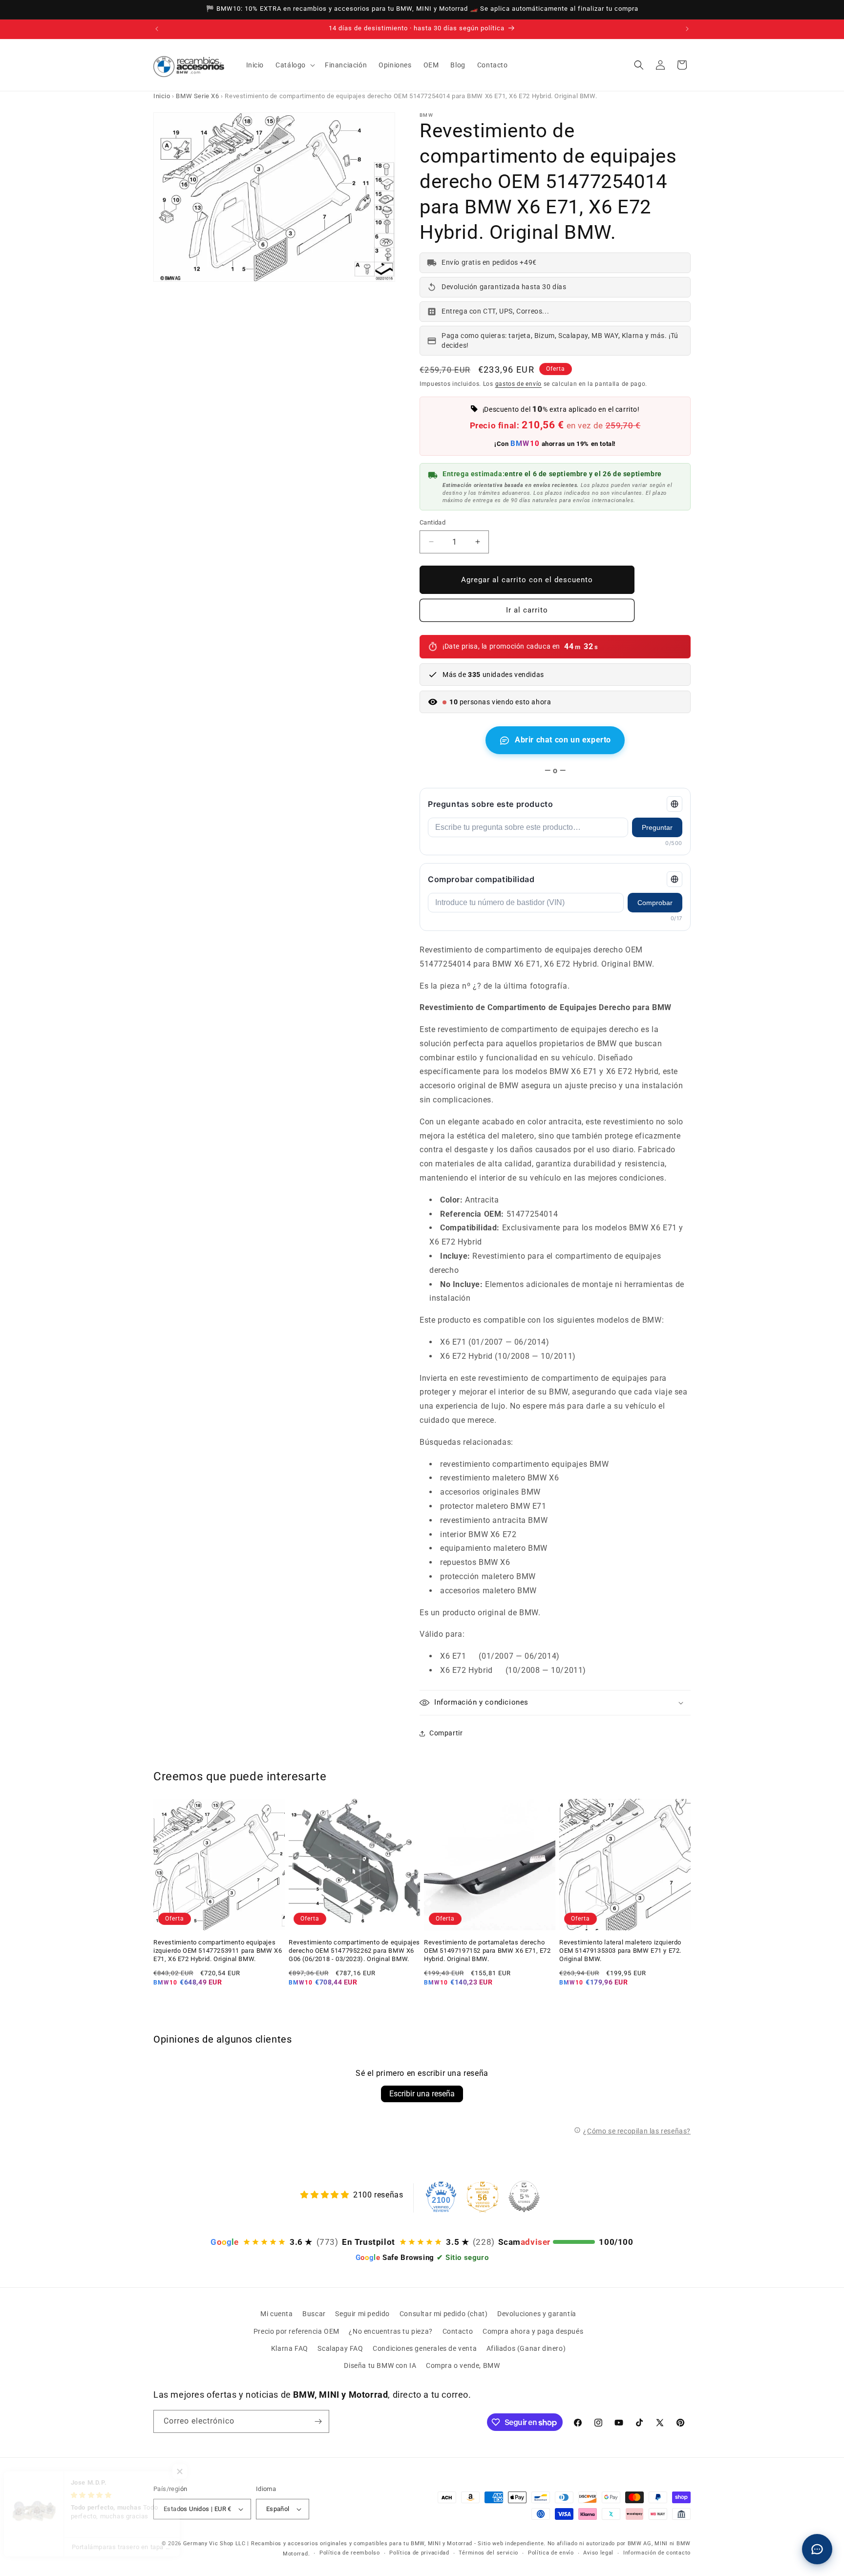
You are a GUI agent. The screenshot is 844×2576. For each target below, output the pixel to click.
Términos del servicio (488, 2553)
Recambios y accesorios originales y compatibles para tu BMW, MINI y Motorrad (362, 2544)
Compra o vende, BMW (463, 2365)
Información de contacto (657, 2553)
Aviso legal (598, 2553)
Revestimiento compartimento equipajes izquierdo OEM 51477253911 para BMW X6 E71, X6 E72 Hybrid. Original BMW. (218, 1951)
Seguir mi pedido (362, 2314)
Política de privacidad (419, 2553)
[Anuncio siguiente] (687, 29)
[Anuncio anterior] (157, 29)
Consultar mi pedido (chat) (444, 2314)
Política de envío (551, 2553)
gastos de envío (519, 384)
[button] (294, 65)
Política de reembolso (350, 2553)
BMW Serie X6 (197, 96)
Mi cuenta (276, 2314)
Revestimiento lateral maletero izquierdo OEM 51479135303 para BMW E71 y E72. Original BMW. (620, 1951)
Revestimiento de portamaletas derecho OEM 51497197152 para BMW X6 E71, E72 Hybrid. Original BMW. (487, 1951)
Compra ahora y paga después (533, 2331)
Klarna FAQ (290, 2348)
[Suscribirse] (318, 2421)
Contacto (458, 2331)
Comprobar (655, 903)
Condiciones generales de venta (425, 2348)
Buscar (314, 2314)
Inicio (162, 96)
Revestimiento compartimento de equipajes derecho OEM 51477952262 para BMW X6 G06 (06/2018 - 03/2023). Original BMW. (354, 1951)
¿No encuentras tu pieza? (390, 2331)
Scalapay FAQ (340, 2348)
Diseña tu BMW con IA (380, 2365)
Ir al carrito (527, 610)
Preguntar (657, 827)
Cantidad (433, 522)
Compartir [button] (446, 1733)
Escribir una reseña (422, 2094)
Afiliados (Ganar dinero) (526, 2348)
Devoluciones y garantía (537, 2314)
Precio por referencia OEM (296, 2331)
